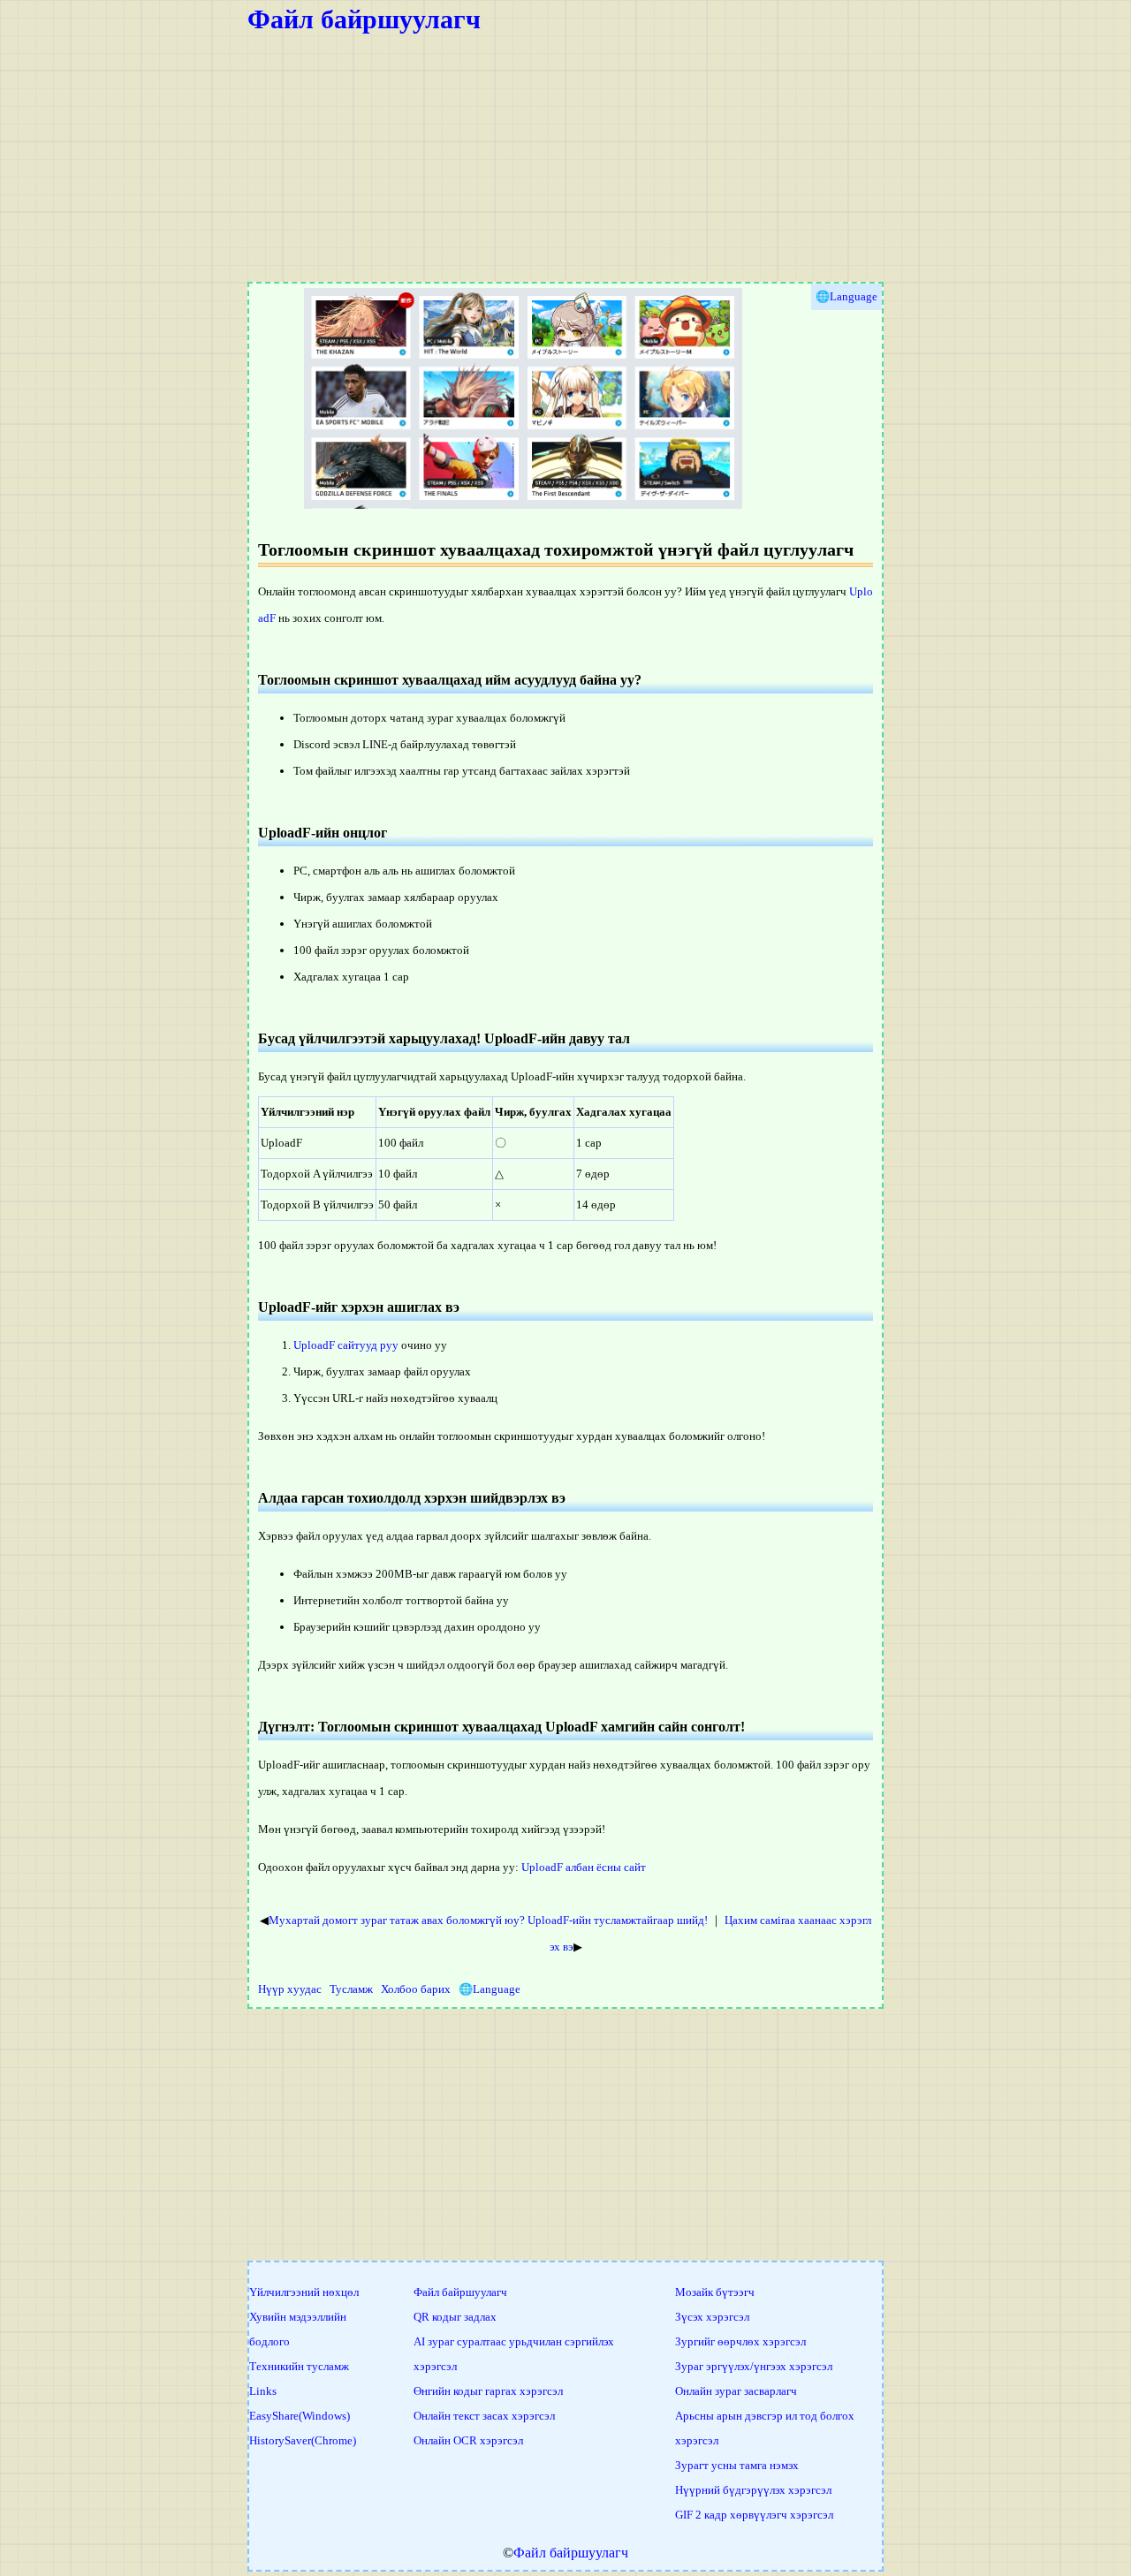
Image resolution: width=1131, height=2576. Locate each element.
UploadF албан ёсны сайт (584, 1867)
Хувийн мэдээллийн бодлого (298, 2329)
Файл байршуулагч (364, 19)
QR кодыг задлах (455, 2317)
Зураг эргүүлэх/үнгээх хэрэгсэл (754, 2366)
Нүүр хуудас (290, 1989)
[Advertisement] (565, 158)
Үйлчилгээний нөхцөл (304, 2292)
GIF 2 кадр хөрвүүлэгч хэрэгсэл (754, 2515)
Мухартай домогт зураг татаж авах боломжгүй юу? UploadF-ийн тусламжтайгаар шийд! (488, 1920)
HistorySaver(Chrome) (303, 2440)
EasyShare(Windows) (300, 2416)
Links (263, 2391)
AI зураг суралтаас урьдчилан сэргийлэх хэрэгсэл (514, 2354)
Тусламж (351, 1989)
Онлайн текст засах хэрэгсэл (484, 2416)
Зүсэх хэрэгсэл (712, 2317)
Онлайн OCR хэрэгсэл (468, 2440)
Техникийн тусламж (299, 2366)
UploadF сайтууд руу (346, 1345)
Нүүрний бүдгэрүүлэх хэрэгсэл (753, 2490)
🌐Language (490, 1989)
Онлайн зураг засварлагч (736, 2391)
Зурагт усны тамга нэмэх (737, 2465)
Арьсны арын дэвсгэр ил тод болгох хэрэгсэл (765, 2428)
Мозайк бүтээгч (715, 2292)
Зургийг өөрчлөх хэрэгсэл (740, 2341)
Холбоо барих (416, 1989)
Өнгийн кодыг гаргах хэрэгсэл (488, 2391)
